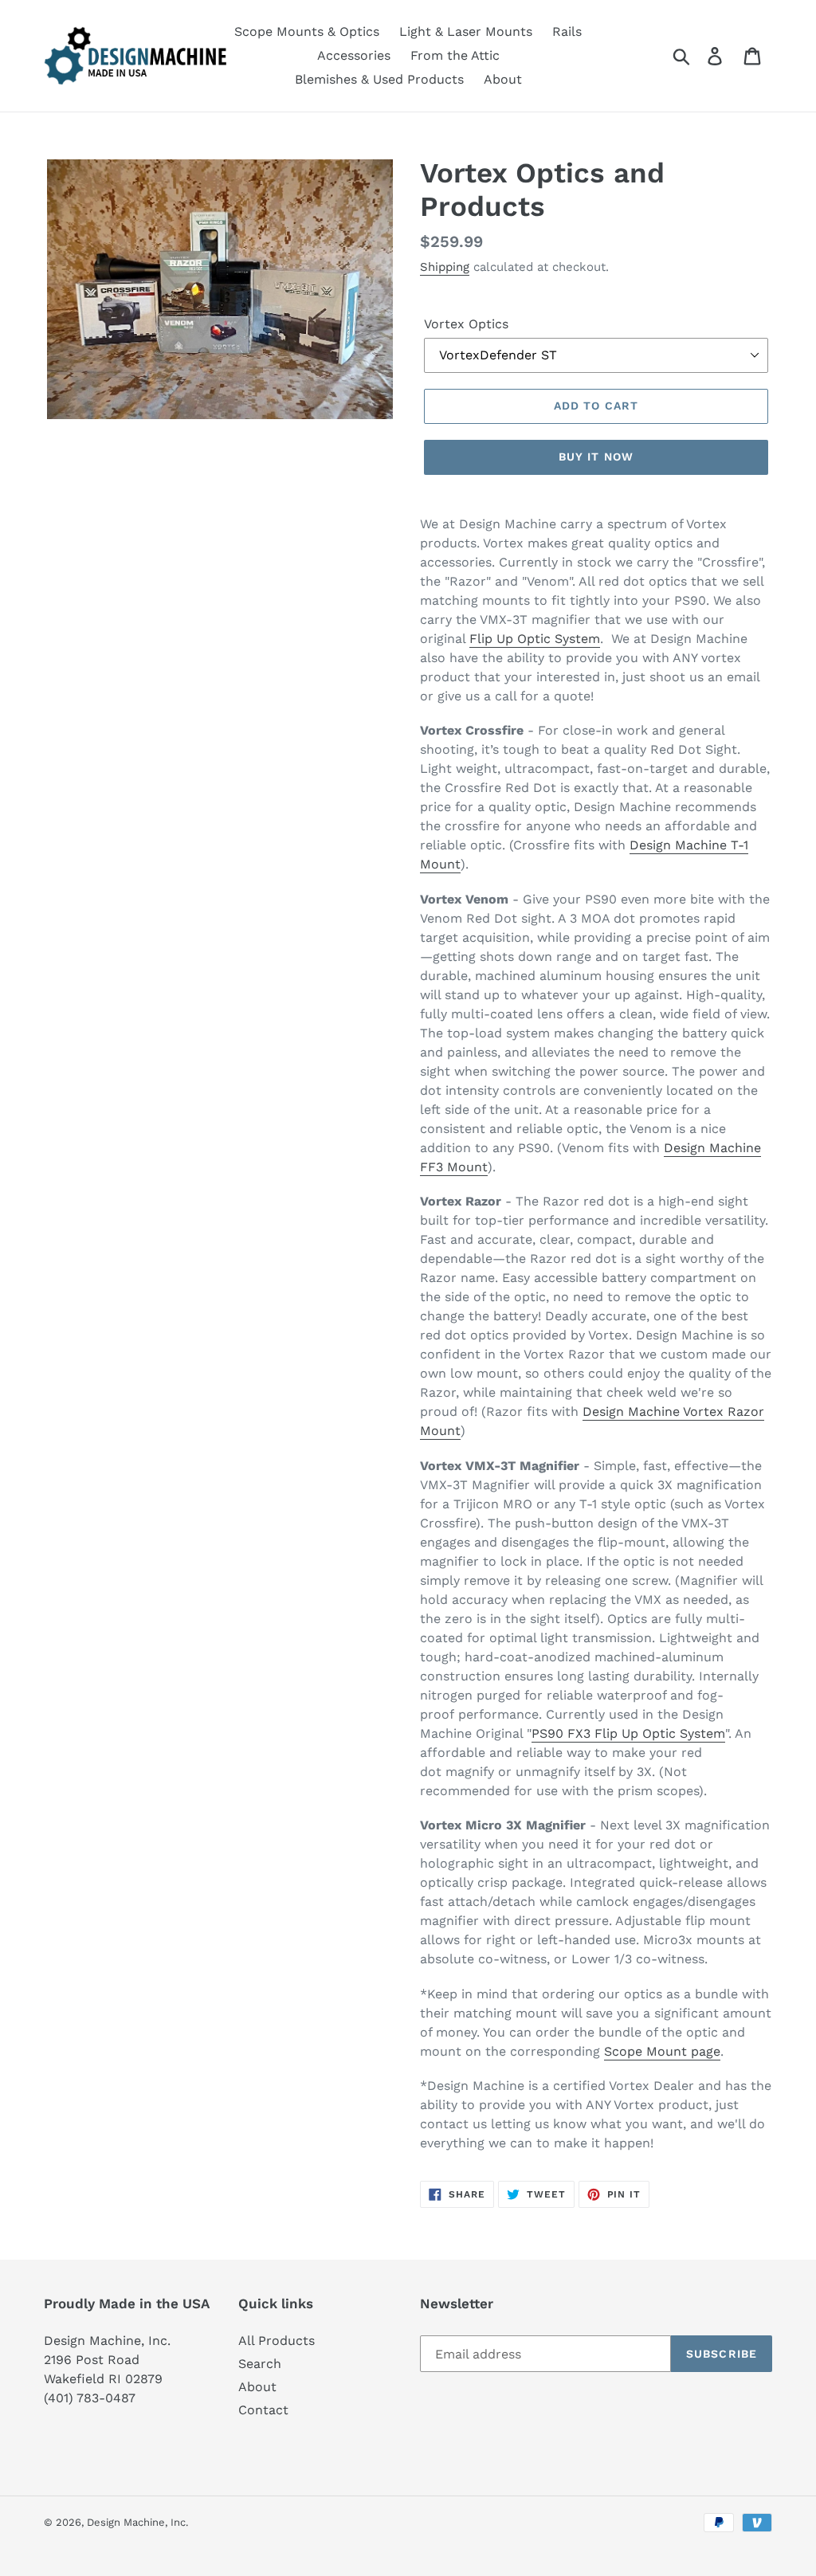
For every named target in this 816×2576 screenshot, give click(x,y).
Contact (263, 2410)
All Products (277, 2341)
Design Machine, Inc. (137, 2522)
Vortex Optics (466, 324)
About (257, 2387)
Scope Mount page (662, 2051)
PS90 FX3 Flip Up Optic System (628, 1733)
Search (260, 2364)
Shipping (445, 267)
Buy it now (596, 457)
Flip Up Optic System (535, 639)
